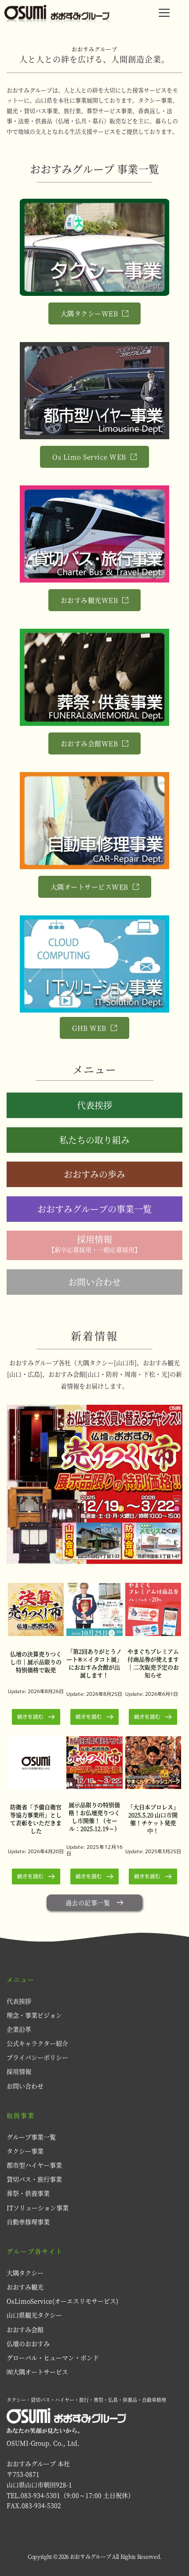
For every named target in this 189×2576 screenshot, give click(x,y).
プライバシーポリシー (37, 2057)
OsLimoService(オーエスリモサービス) (62, 2301)
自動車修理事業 (28, 2222)
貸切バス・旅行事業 (34, 2179)
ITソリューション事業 (38, 2208)
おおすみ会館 (25, 2329)
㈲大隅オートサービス (37, 2372)
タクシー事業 (25, 2151)
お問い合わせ (25, 2086)
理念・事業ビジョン (34, 2015)
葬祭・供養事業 (28, 2193)
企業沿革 (19, 2029)
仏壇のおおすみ (28, 2343)
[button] (164, 13)
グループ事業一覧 (31, 2137)
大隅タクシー (25, 2273)
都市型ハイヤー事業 (34, 2165)
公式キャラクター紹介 (38, 2043)
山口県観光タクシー (34, 2315)
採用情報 (20, 2071)
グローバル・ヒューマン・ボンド (53, 2357)
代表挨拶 (19, 2001)
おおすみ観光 (25, 2287)
